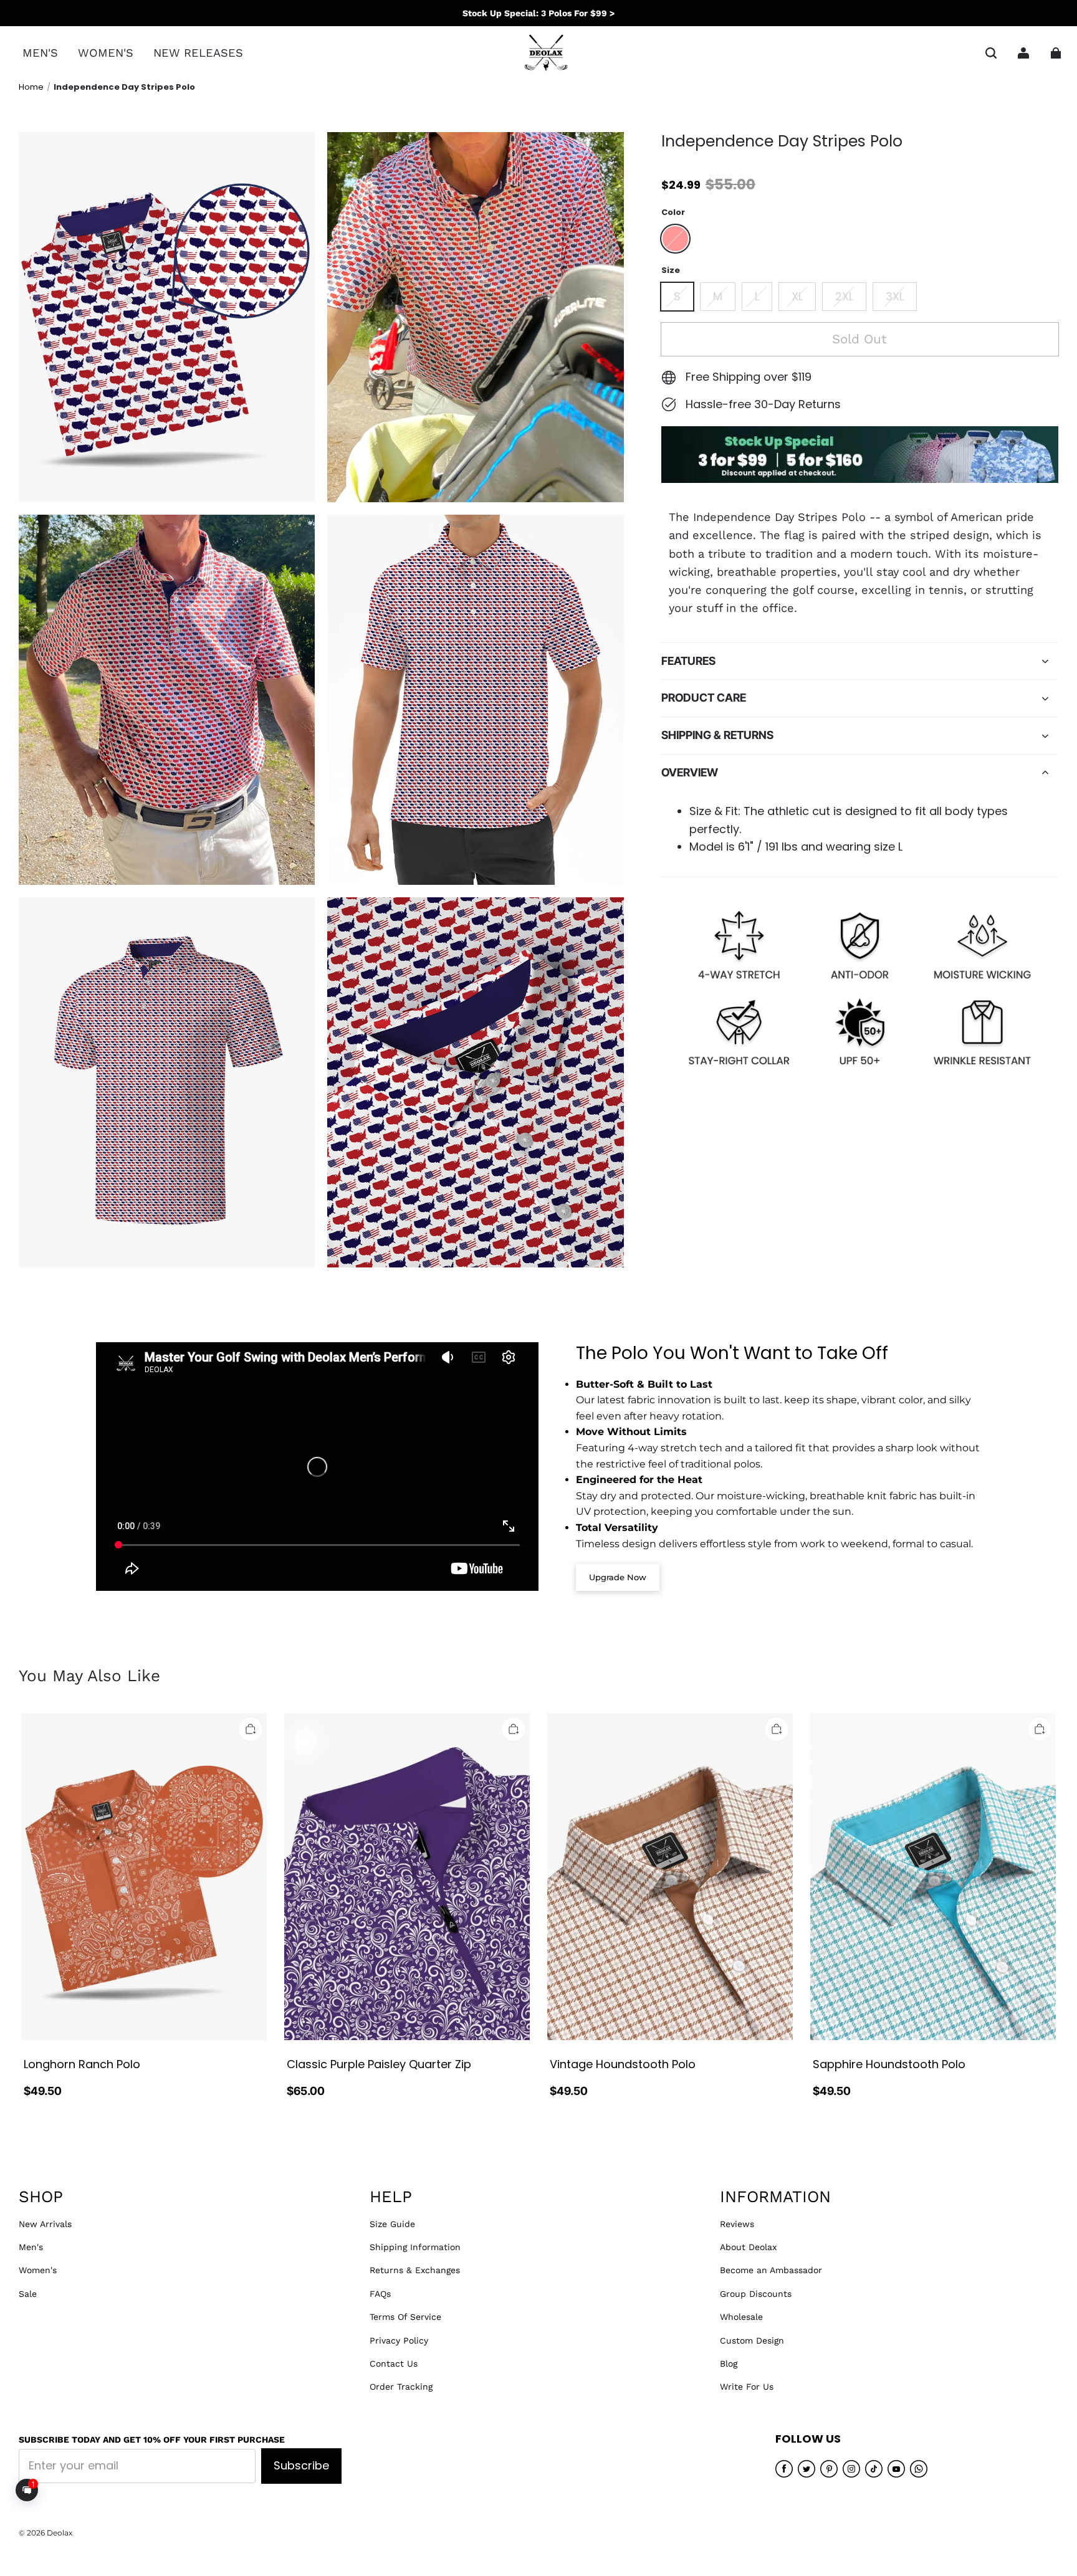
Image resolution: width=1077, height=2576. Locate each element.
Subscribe (301, 2465)
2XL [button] (844, 296)
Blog (729, 2364)
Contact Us (394, 2364)
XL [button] (797, 296)
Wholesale (741, 2317)
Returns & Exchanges (415, 2270)
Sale (28, 2294)
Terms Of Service (405, 2317)
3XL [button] (895, 296)
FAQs (380, 2294)
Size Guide (392, 2224)
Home (31, 87)
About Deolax (748, 2247)
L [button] (757, 296)
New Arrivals (45, 2224)
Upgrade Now (618, 1577)
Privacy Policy (399, 2340)
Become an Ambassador (771, 2270)
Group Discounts (756, 2294)
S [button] (677, 296)
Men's (31, 2247)
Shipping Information (415, 2247)
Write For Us (747, 2387)
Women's (38, 2270)
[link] (40, 53)
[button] (991, 53)
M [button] (718, 296)
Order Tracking (401, 2387)
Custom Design (752, 2340)
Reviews (737, 2224)
